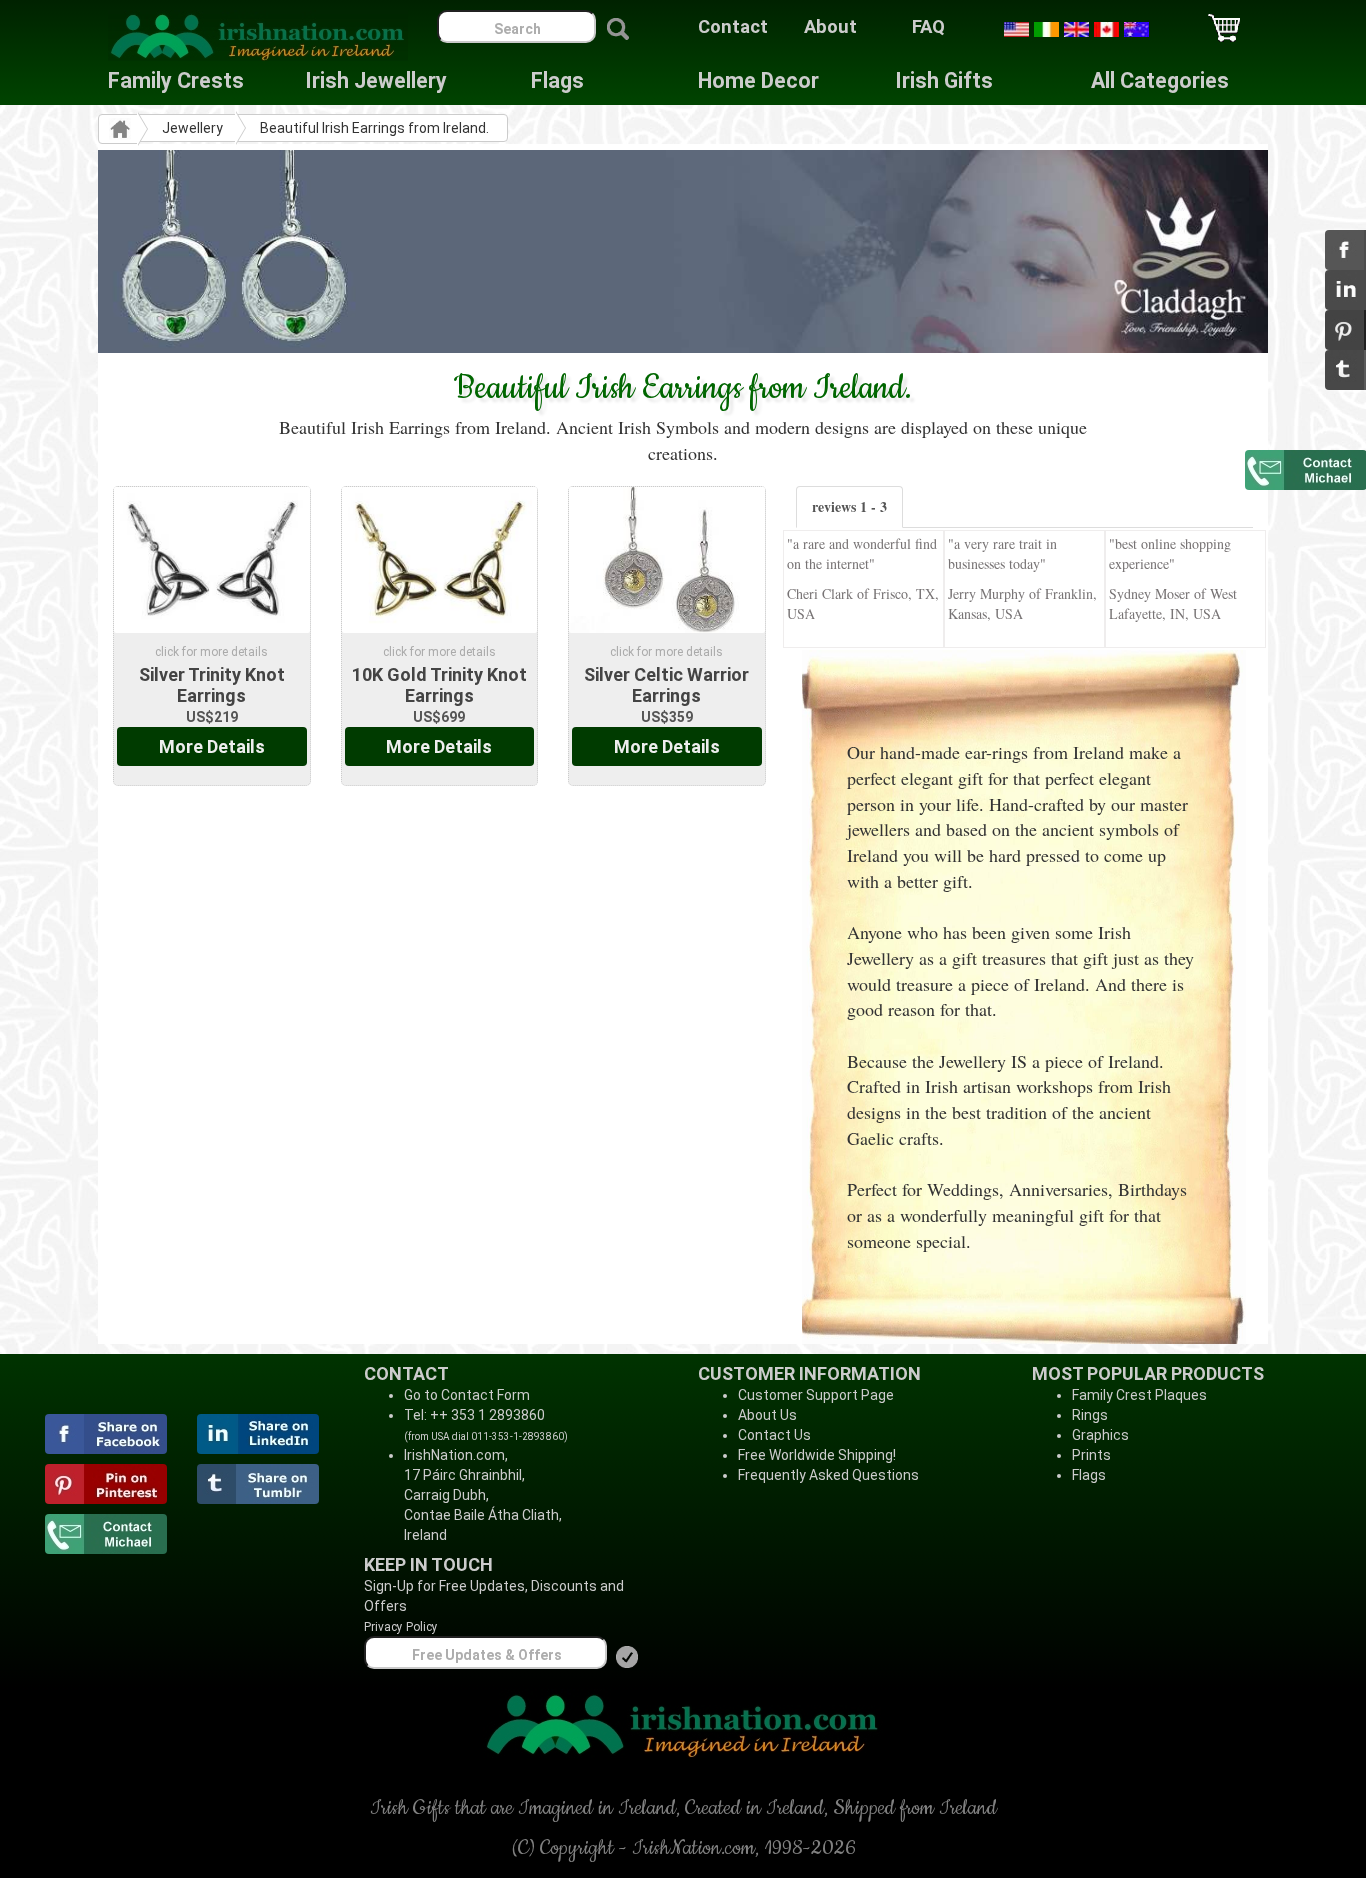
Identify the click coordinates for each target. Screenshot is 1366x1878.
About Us (767, 1415)
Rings (1090, 1415)
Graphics (1100, 1435)
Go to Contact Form (467, 1395)
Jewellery (192, 128)
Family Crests (176, 80)
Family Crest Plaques (1139, 1395)
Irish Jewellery (376, 80)
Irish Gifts (944, 80)
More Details (212, 746)
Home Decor (758, 80)
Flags (542, 80)
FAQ (928, 27)
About (830, 27)
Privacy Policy (401, 1627)
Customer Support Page (816, 1395)
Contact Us (774, 1435)
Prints (1091, 1455)
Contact (733, 27)
